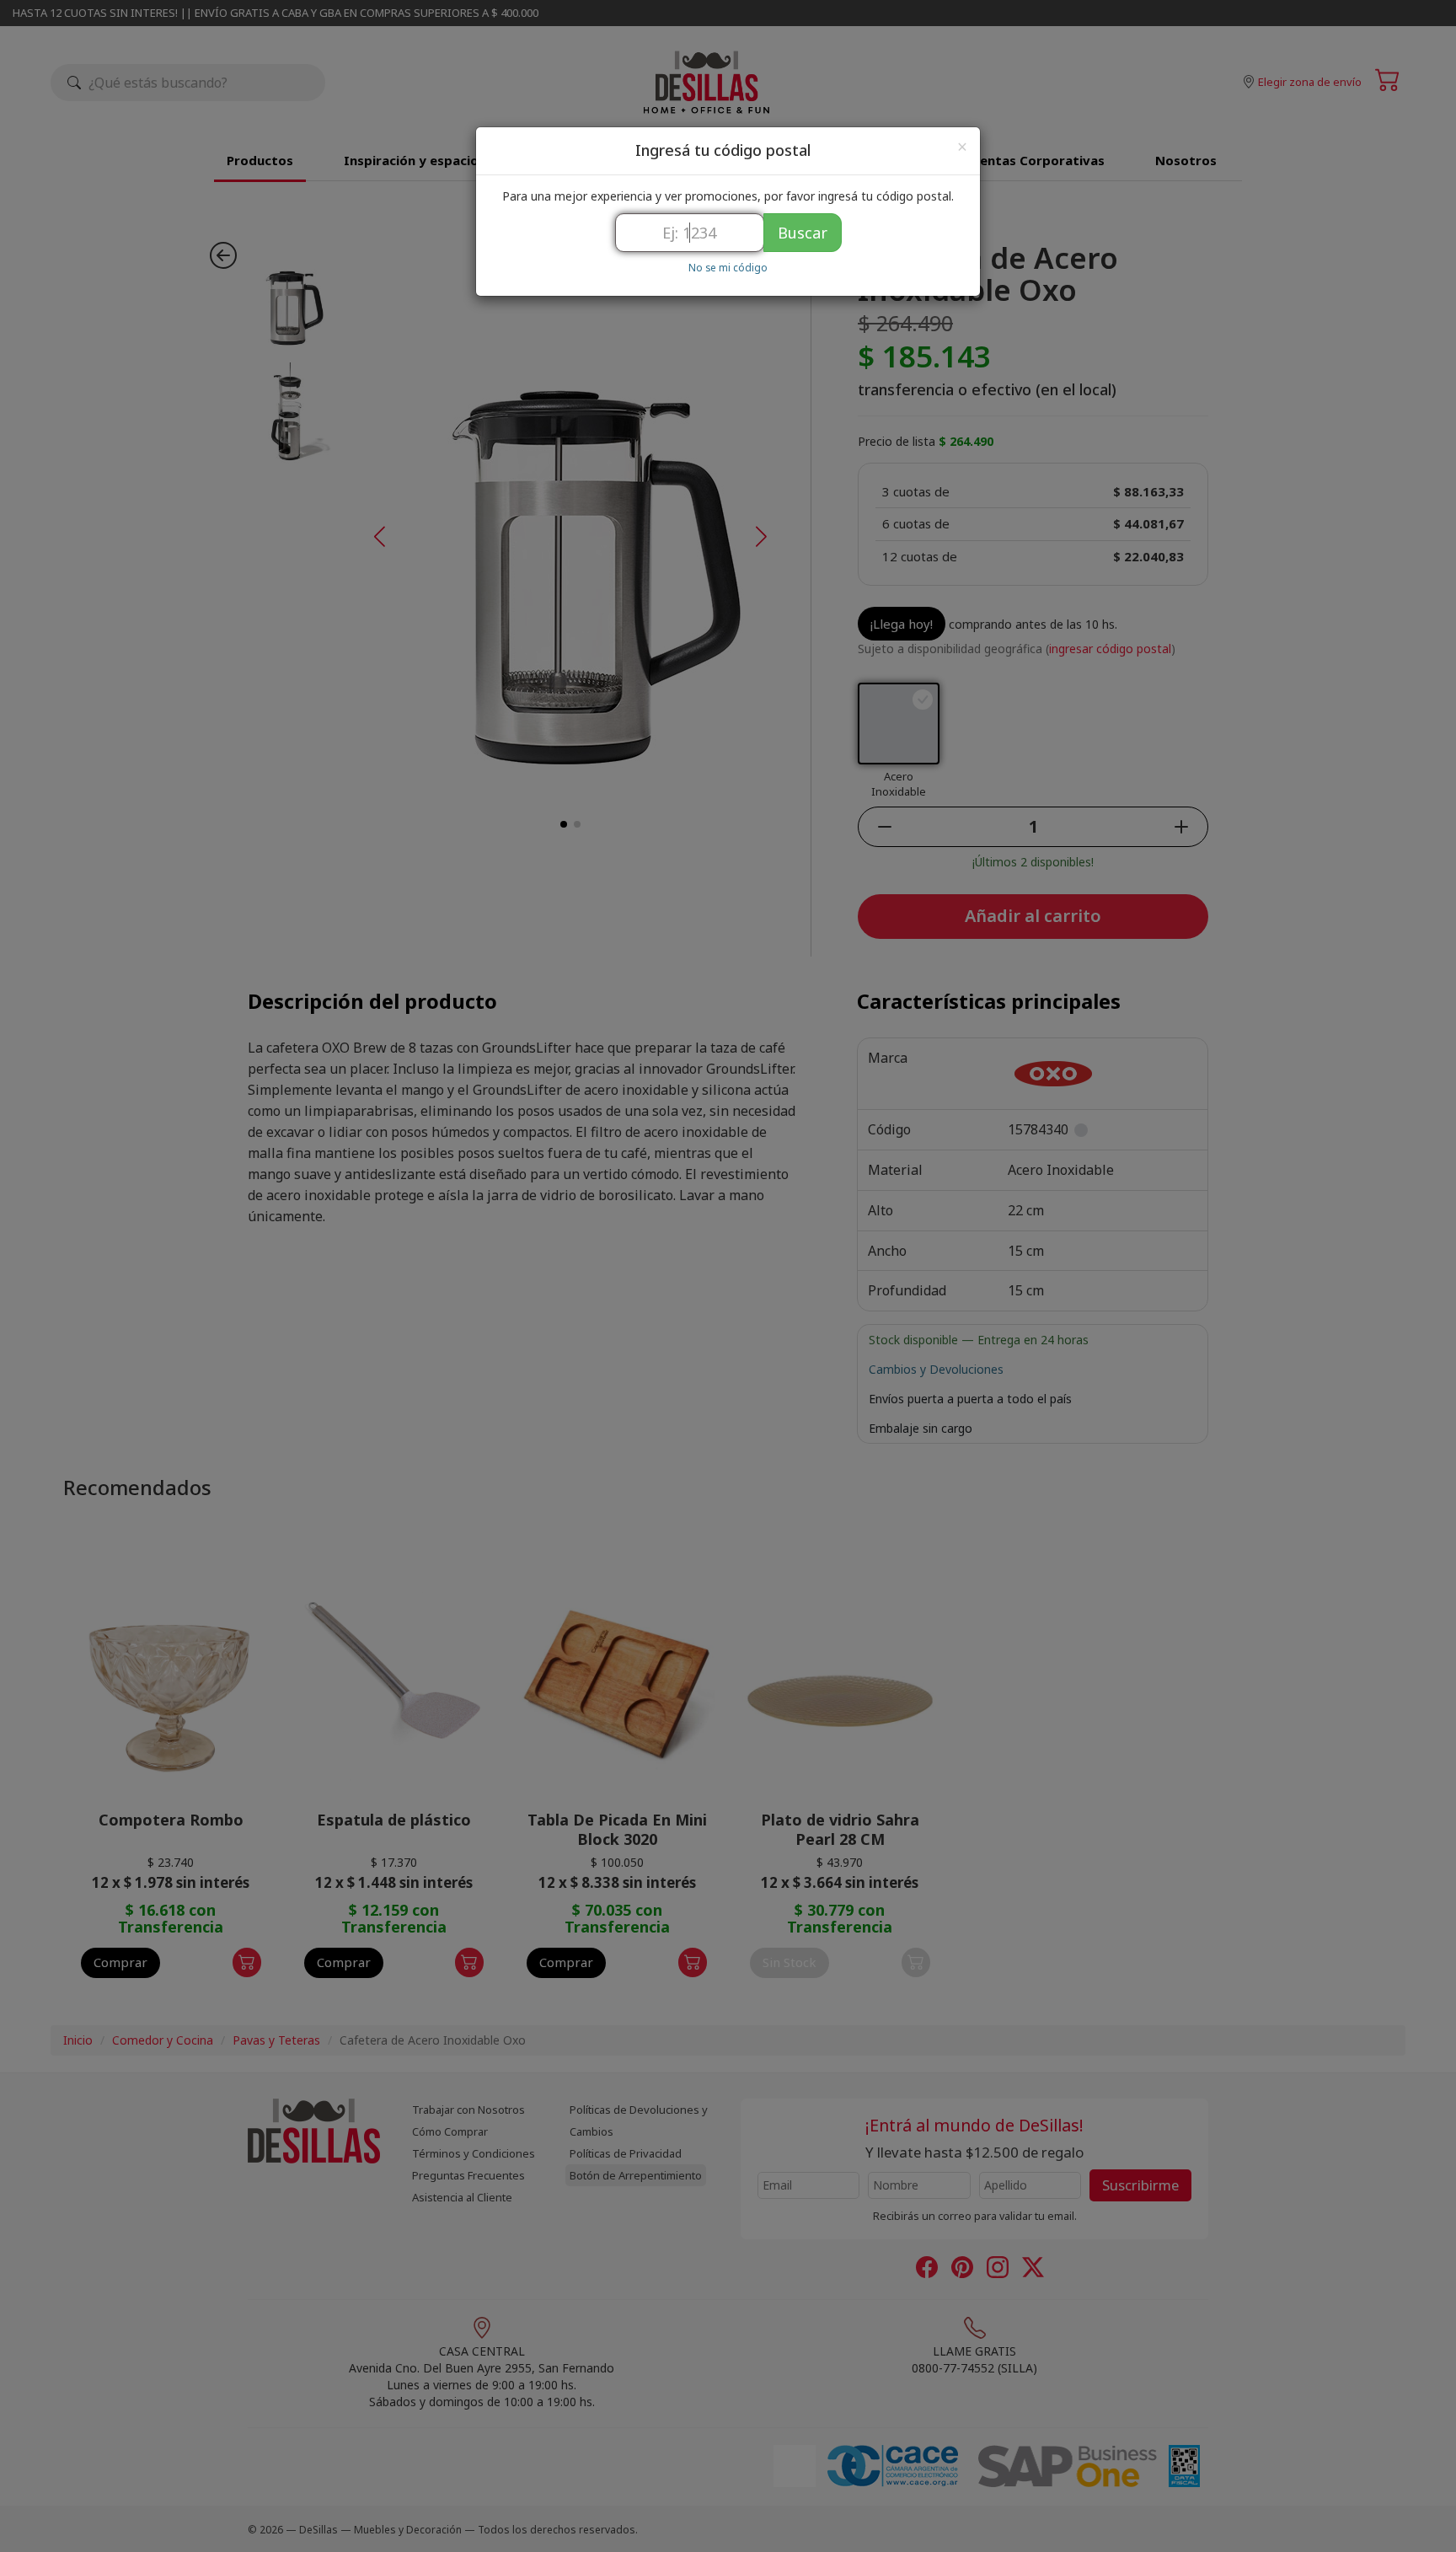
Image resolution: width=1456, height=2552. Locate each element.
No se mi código (728, 267)
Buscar (803, 233)
